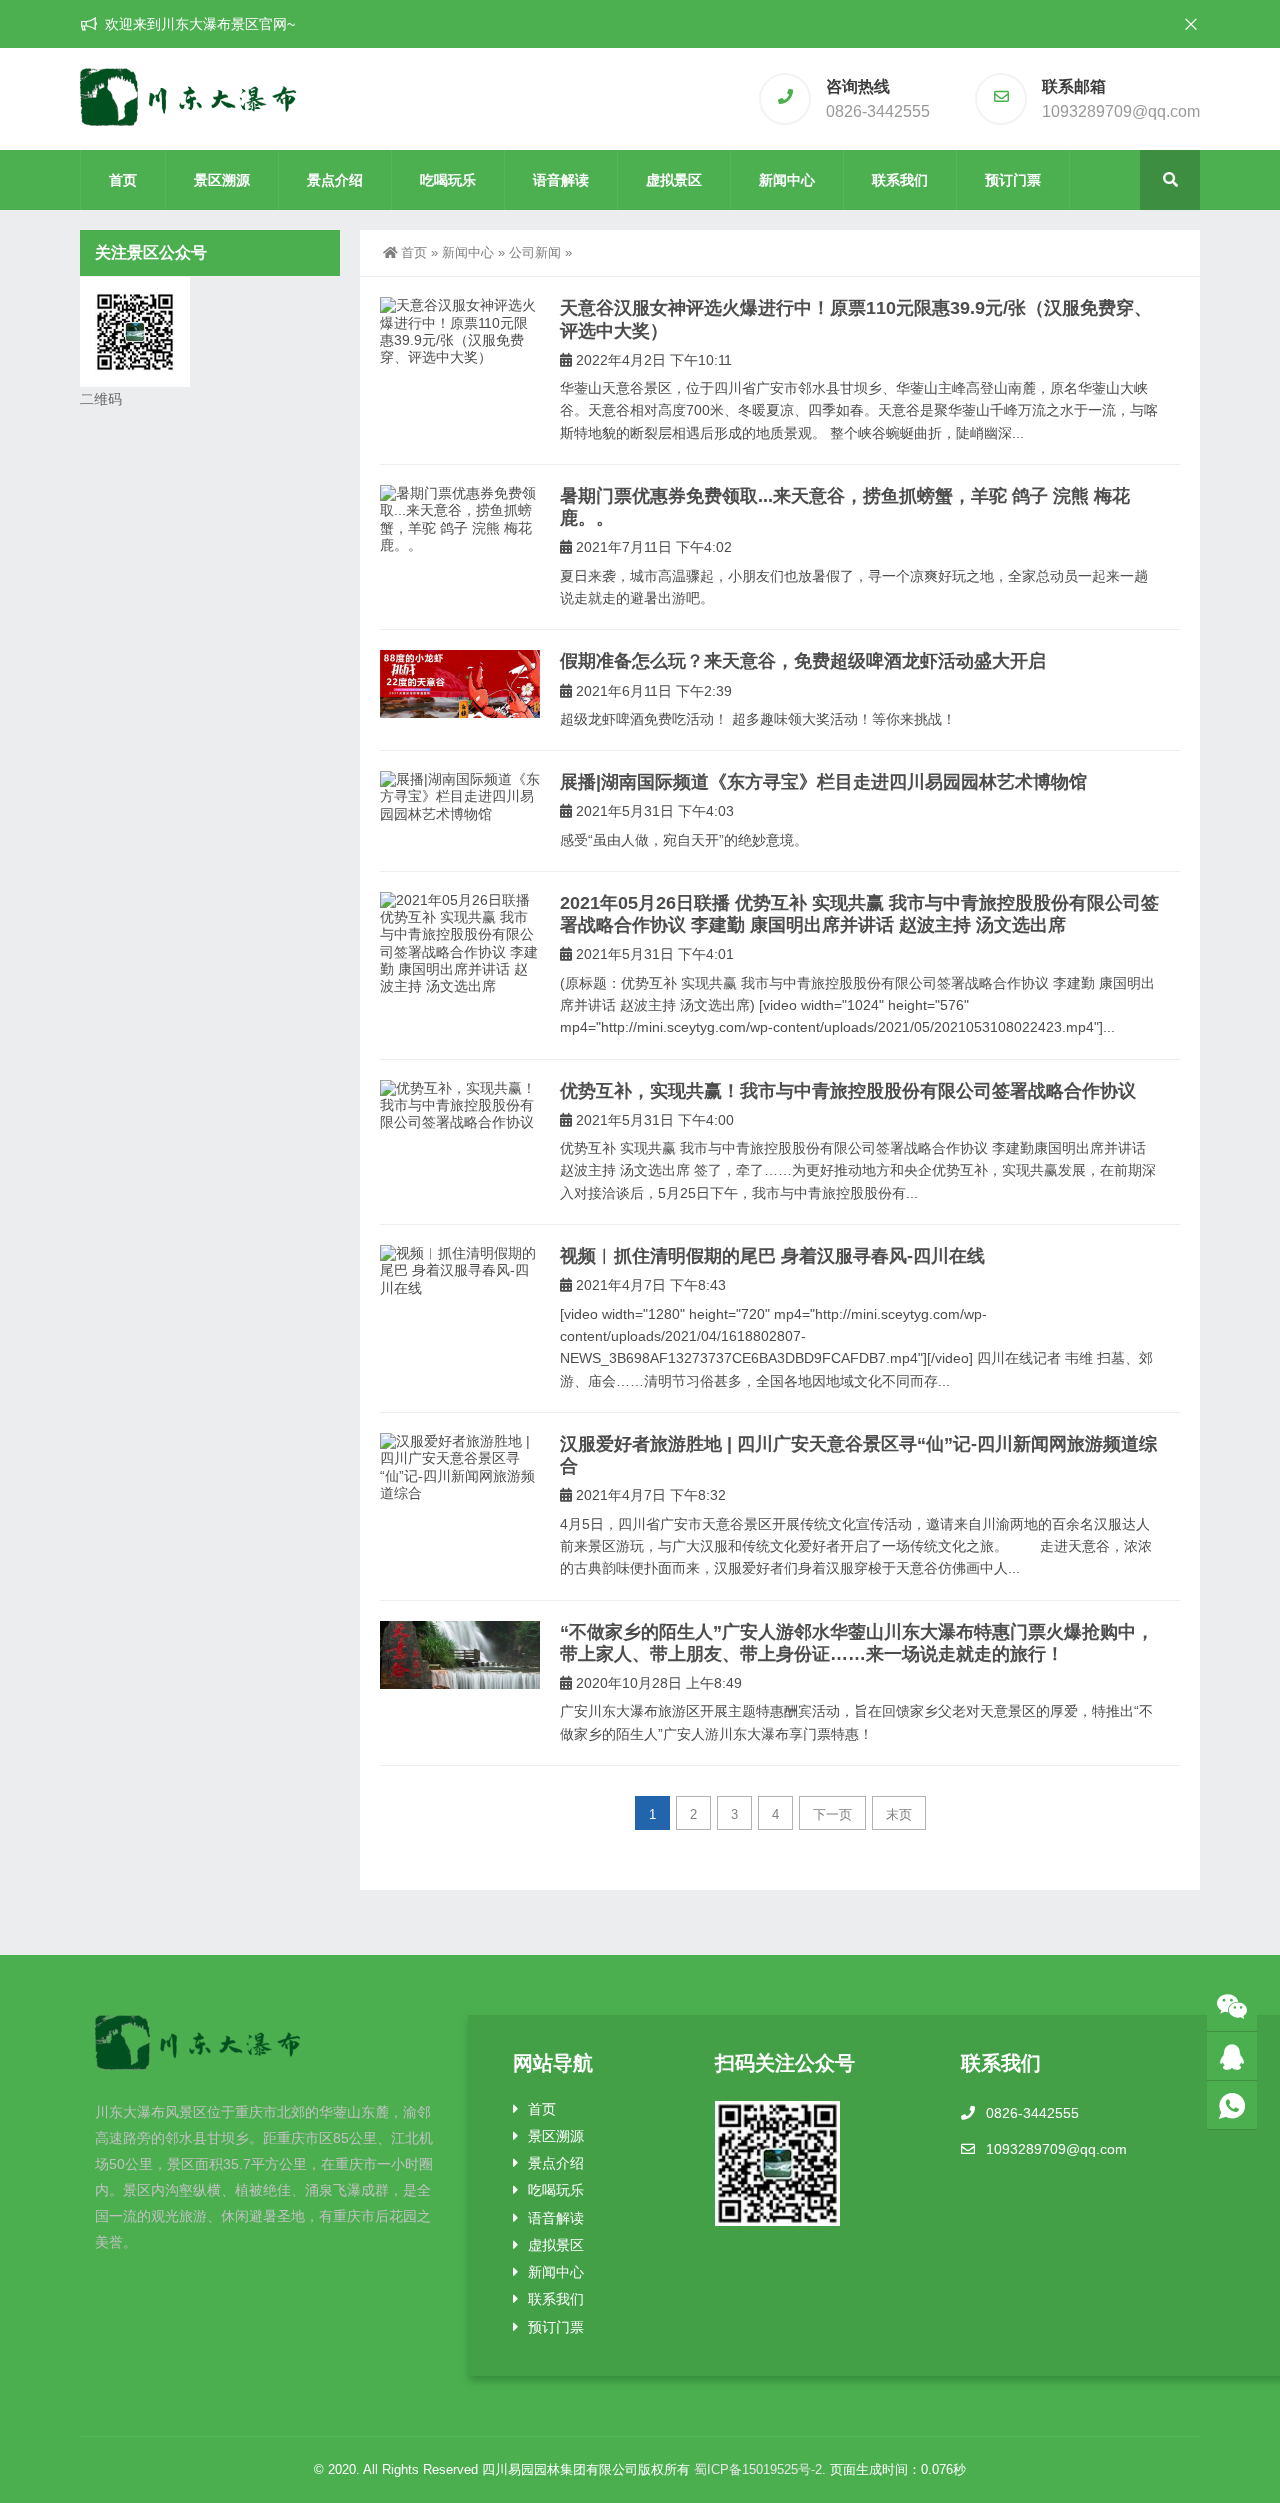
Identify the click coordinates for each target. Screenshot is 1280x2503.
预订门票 (1013, 180)
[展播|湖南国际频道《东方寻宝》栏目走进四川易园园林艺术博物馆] (460, 797)
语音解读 (561, 180)
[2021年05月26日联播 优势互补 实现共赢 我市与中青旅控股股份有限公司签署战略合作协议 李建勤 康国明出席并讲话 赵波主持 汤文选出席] (460, 943)
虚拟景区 (674, 180)
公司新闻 (535, 252)
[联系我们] (1232, 2056)
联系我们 (900, 180)
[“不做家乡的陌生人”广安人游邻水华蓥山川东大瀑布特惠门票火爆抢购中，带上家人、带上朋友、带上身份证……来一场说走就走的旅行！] (460, 1655)
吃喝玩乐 (448, 180)
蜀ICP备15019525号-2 (758, 2469)
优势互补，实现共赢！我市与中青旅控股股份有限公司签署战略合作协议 (848, 1091)
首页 (123, 180)
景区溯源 (222, 180)
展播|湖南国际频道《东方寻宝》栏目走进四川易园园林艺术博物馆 (823, 782)
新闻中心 (787, 180)
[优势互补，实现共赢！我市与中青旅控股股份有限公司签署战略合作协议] (460, 1106)
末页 (899, 1814)
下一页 (832, 1814)
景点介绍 (335, 180)
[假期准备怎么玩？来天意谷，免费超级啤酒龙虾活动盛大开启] (460, 684)
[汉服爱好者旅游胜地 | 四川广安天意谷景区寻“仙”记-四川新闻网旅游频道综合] (460, 1467)
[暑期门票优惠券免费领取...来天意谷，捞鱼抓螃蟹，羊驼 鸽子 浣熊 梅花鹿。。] (460, 519)
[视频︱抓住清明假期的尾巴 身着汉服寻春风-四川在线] (460, 1271)
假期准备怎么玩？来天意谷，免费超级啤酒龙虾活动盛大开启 (803, 661)
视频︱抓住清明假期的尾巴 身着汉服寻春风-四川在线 (772, 1256)
